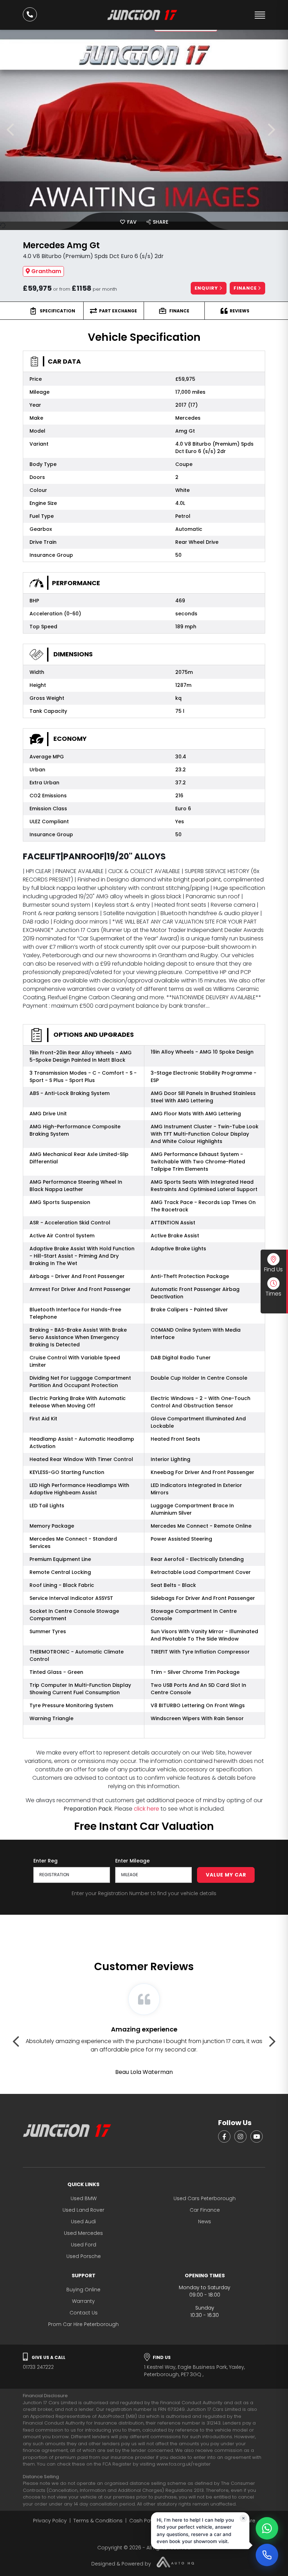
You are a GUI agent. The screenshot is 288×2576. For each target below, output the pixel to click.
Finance (246, 288)
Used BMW (84, 2198)
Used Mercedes (83, 2233)
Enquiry (207, 288)
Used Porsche (84, 2256)
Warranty (83, 2301)
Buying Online (83, 2290)
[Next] (275, 130)
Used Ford (84, 2245)
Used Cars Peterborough (205, 2198)
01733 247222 (44, 2363)
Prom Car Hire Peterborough (83, 2324)
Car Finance (205, 2210)
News (205, 2222)
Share (160, 222)
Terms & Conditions (98, 2521)
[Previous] (13, 130)
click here (146, 1809)
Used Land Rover (83, 2210)
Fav (131, 222)
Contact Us (84, 2313)
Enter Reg (45, 1861)
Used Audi (83, 2222)
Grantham (46, 271)
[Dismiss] (243, 2519)
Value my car (226, 1875)
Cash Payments (149, 2521)
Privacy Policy (50, 2521)
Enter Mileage (132, 1861)
